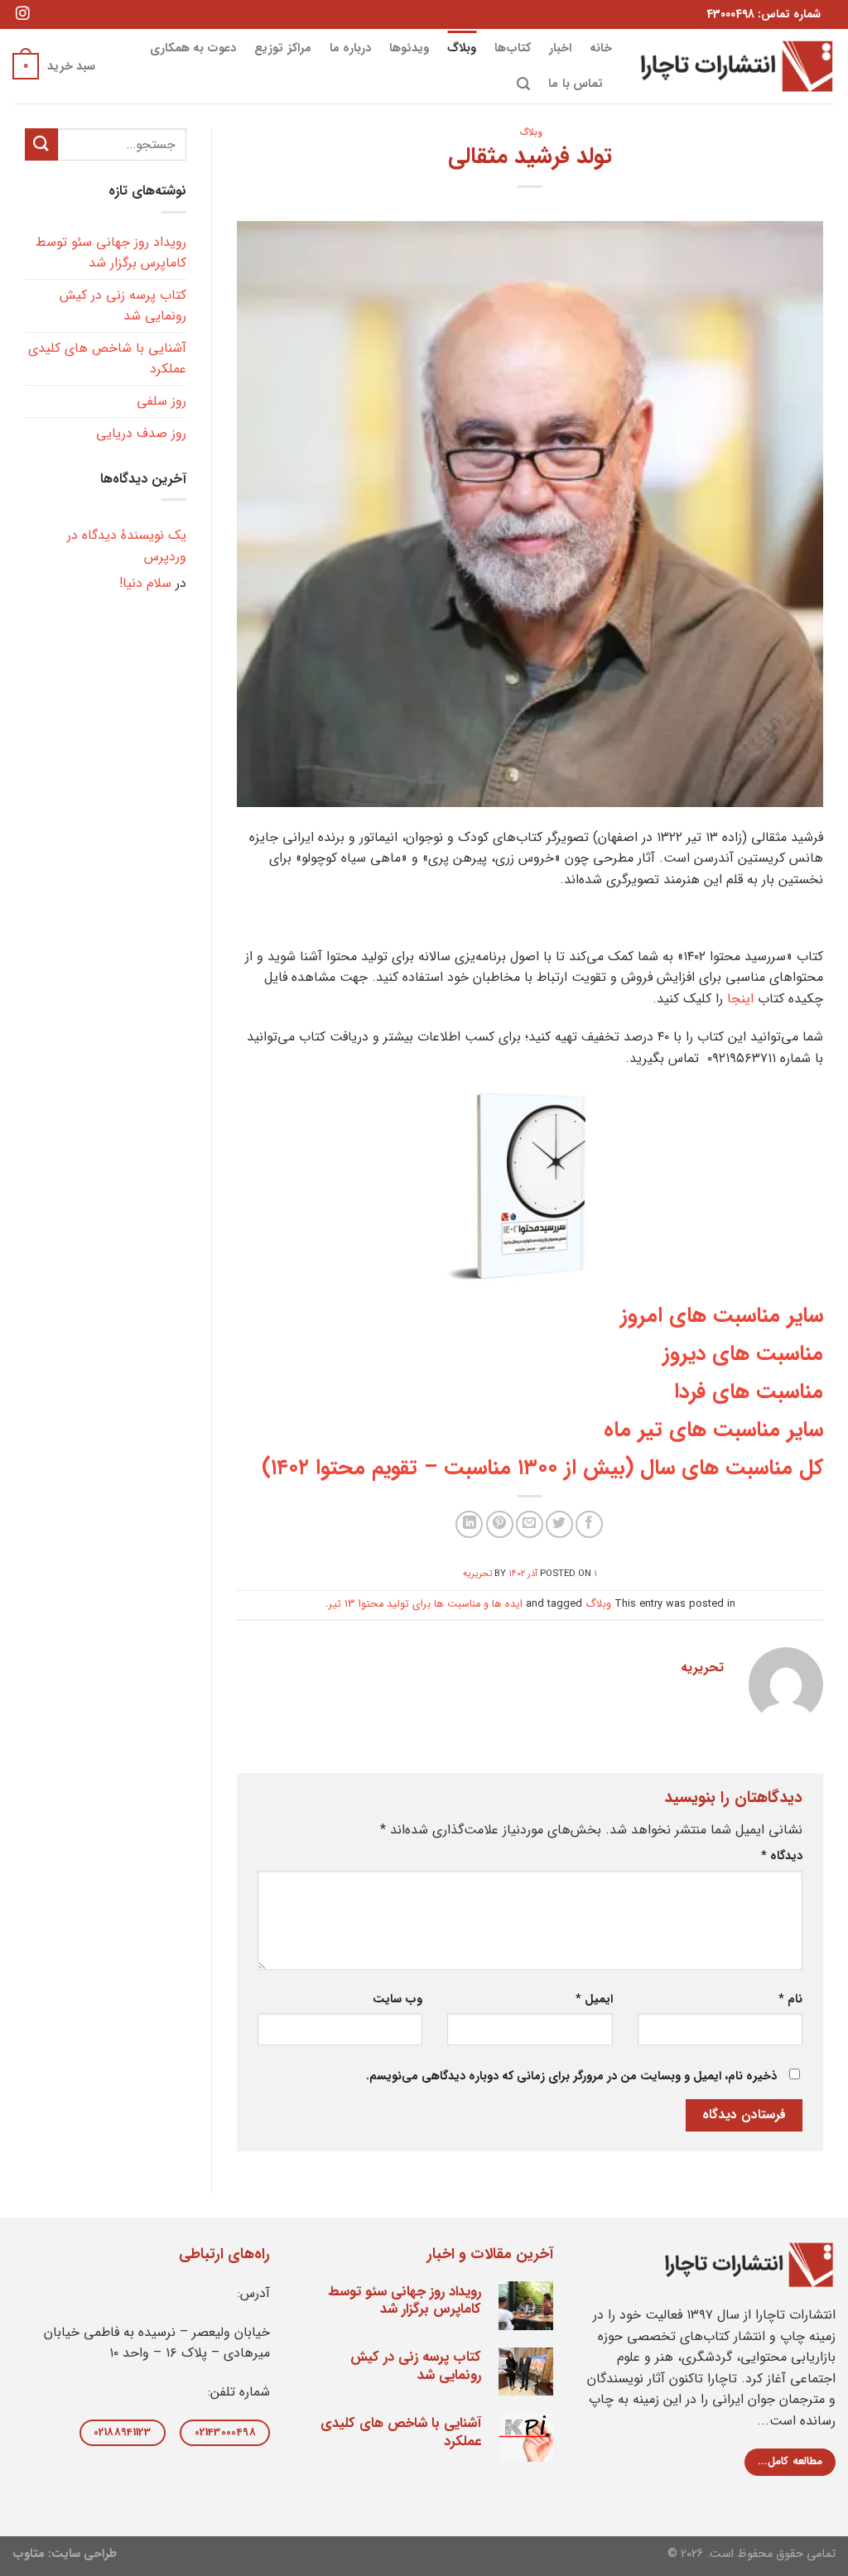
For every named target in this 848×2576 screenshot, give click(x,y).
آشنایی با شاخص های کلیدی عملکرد (107, 359)
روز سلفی (161, 401)
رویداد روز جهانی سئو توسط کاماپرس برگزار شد (111, 253)
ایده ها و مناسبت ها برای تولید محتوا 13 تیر (426, 1604)
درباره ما (350, 48)
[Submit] (41, 144)
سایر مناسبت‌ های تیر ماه (713, 1430)
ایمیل (594, 1999)
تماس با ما (576, 84)
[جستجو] (523, 84)
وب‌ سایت (397, 1999)
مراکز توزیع (282, 48)
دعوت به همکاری (193, 48)
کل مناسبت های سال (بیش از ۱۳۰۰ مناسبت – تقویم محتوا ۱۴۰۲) (542, 1468)
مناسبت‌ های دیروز (743, 1353)
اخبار (560, 48)
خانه (601, 48)
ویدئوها (409, 48)
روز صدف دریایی (141, 433)
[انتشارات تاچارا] (736, 66)
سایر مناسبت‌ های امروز (722, 1315)
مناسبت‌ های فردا (749, 1391)
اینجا (740, 999)
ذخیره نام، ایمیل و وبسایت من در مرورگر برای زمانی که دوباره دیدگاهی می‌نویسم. (571, 2076)
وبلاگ (462, 48)
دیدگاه (782, 1856)
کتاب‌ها (513, 48)
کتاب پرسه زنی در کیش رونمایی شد (123, 306)
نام (790, 1999)
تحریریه (477, 1574)
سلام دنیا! (145, 583)
